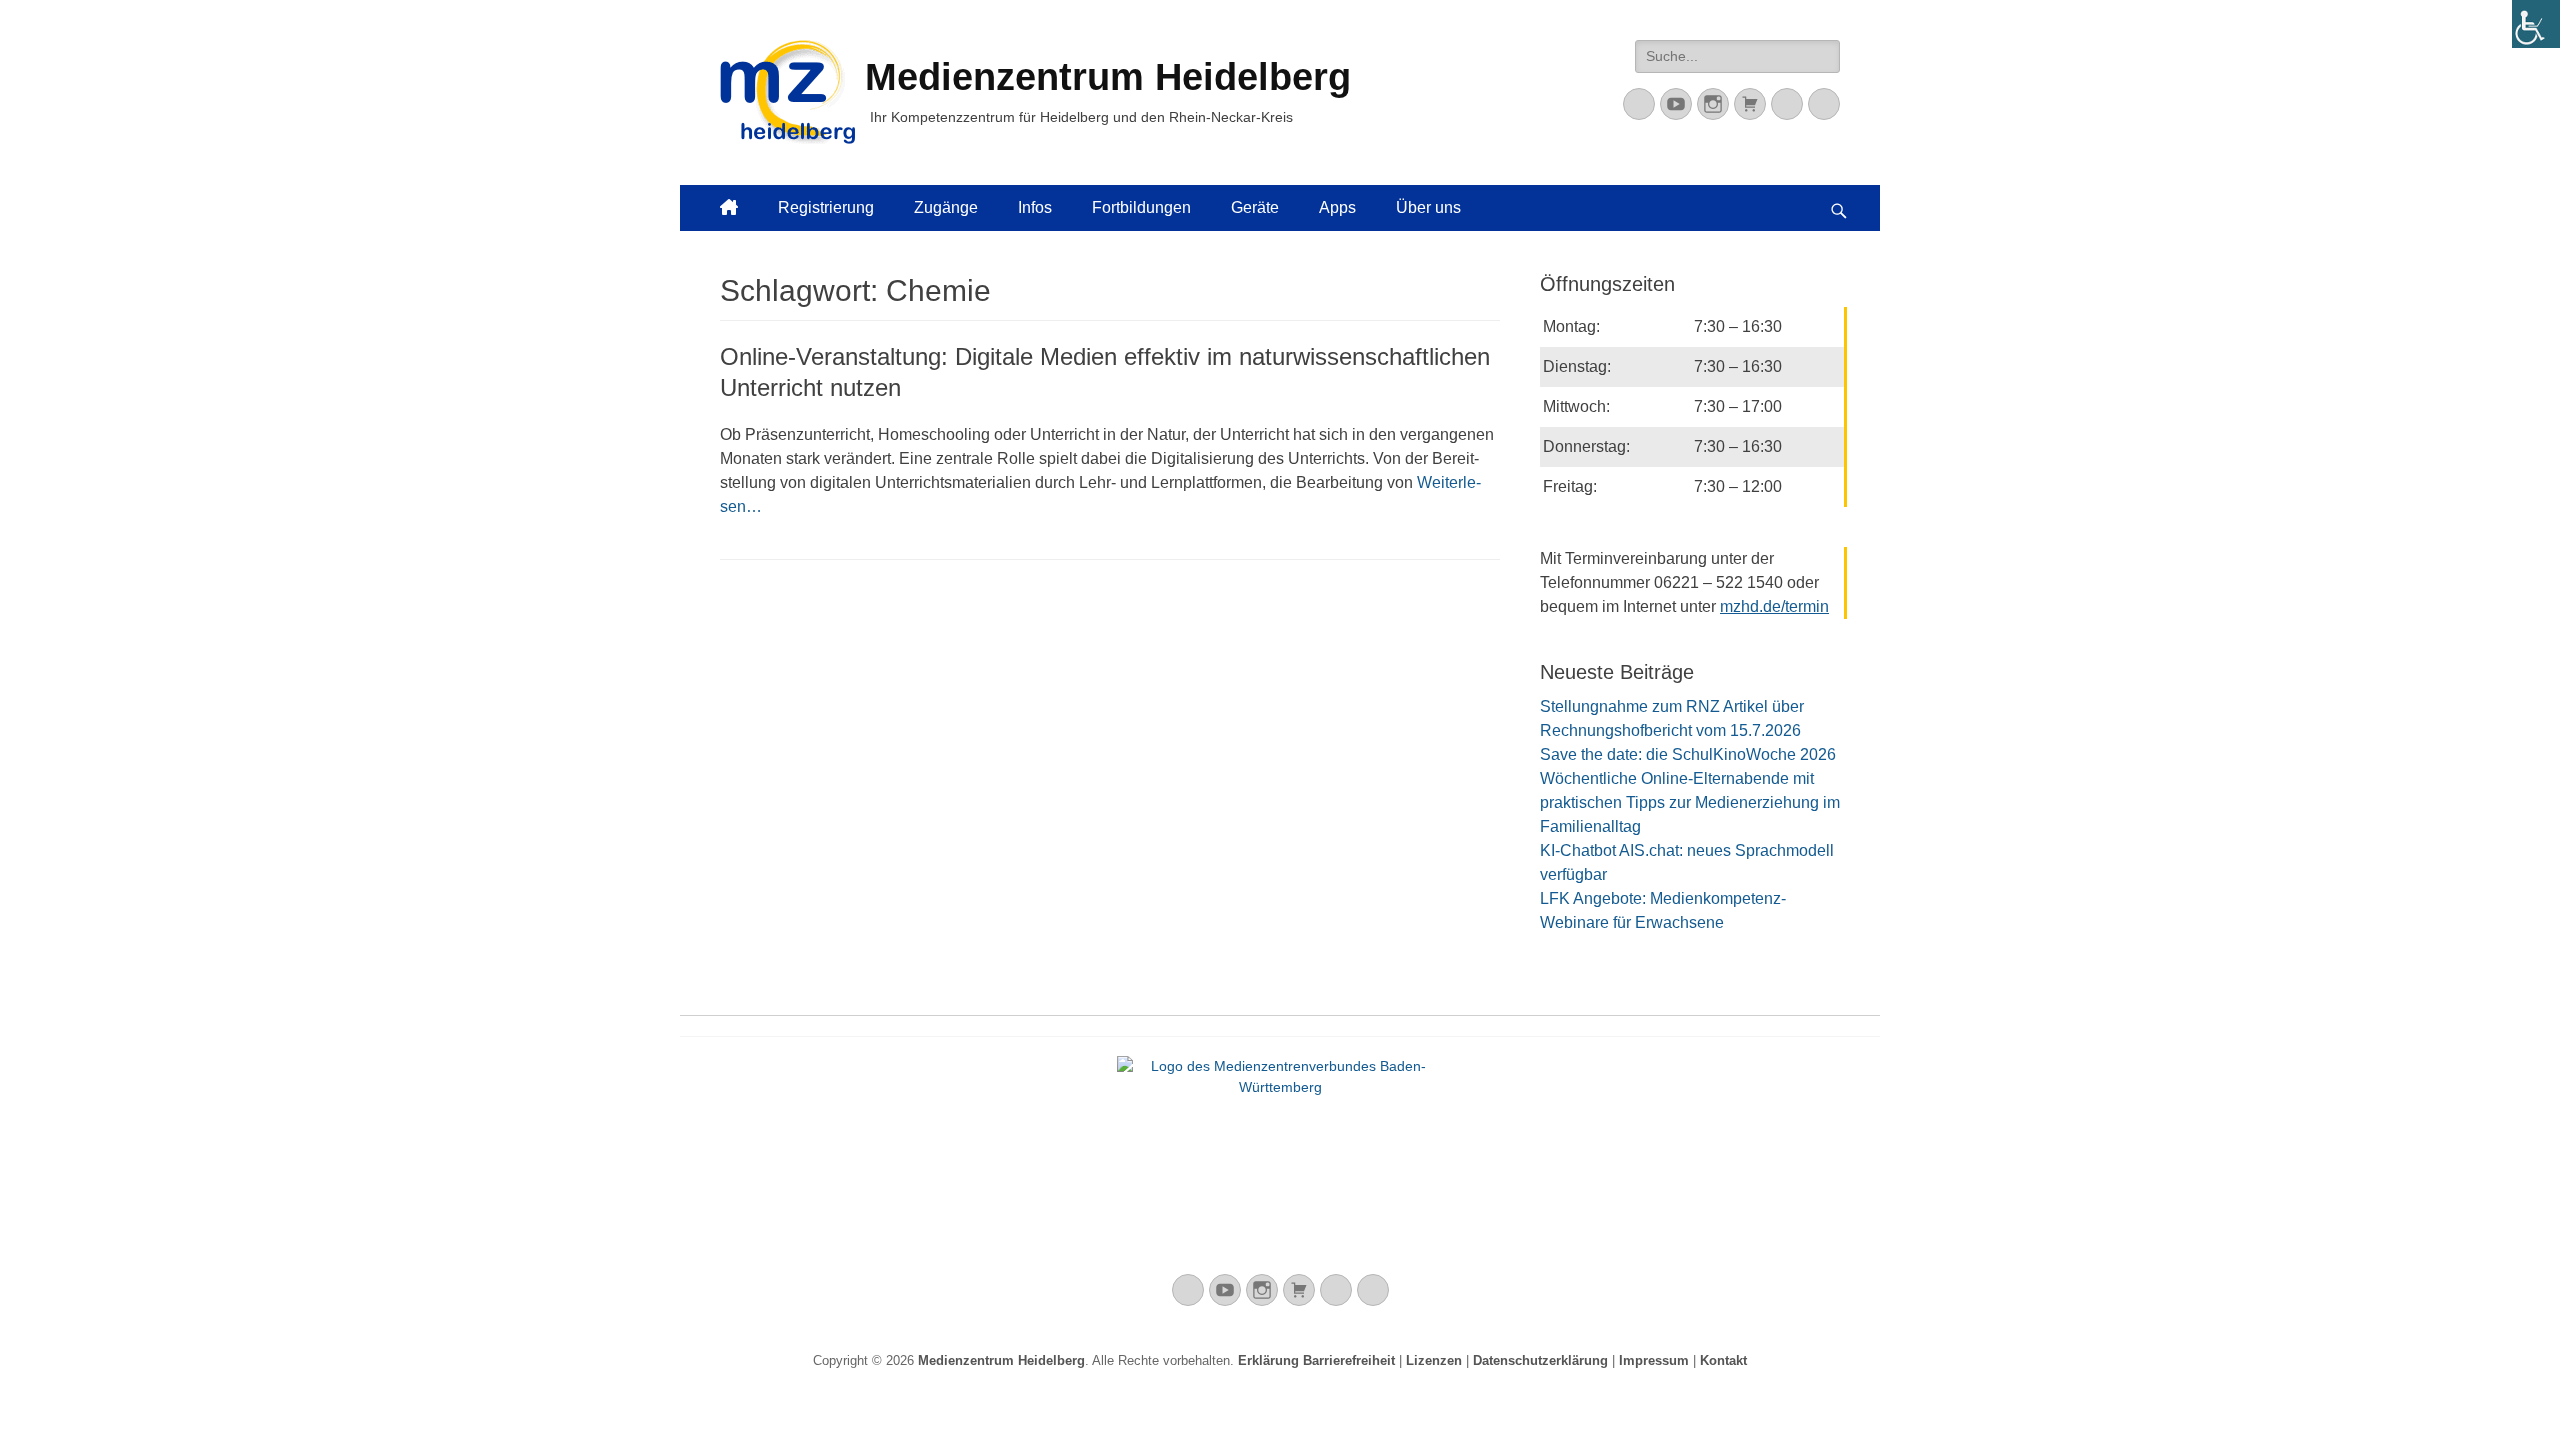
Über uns (1428, 207)
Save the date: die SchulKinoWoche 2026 (1688, 754)
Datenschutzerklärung (1540, 1360)
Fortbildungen (1141, 207)
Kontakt (1723, 1360)
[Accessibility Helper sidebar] (2536, 24)
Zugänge (946, 207)
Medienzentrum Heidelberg (1001, 1360)
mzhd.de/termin (1774, 606)
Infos (1035, 207)
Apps (1337, 207)
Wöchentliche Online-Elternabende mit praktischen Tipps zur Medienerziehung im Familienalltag (1690, 802)
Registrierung (826, 207)
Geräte (1255, 207)
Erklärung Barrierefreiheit (1316, 1360)
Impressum (1654, 1360)
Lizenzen (1434, 1360)
